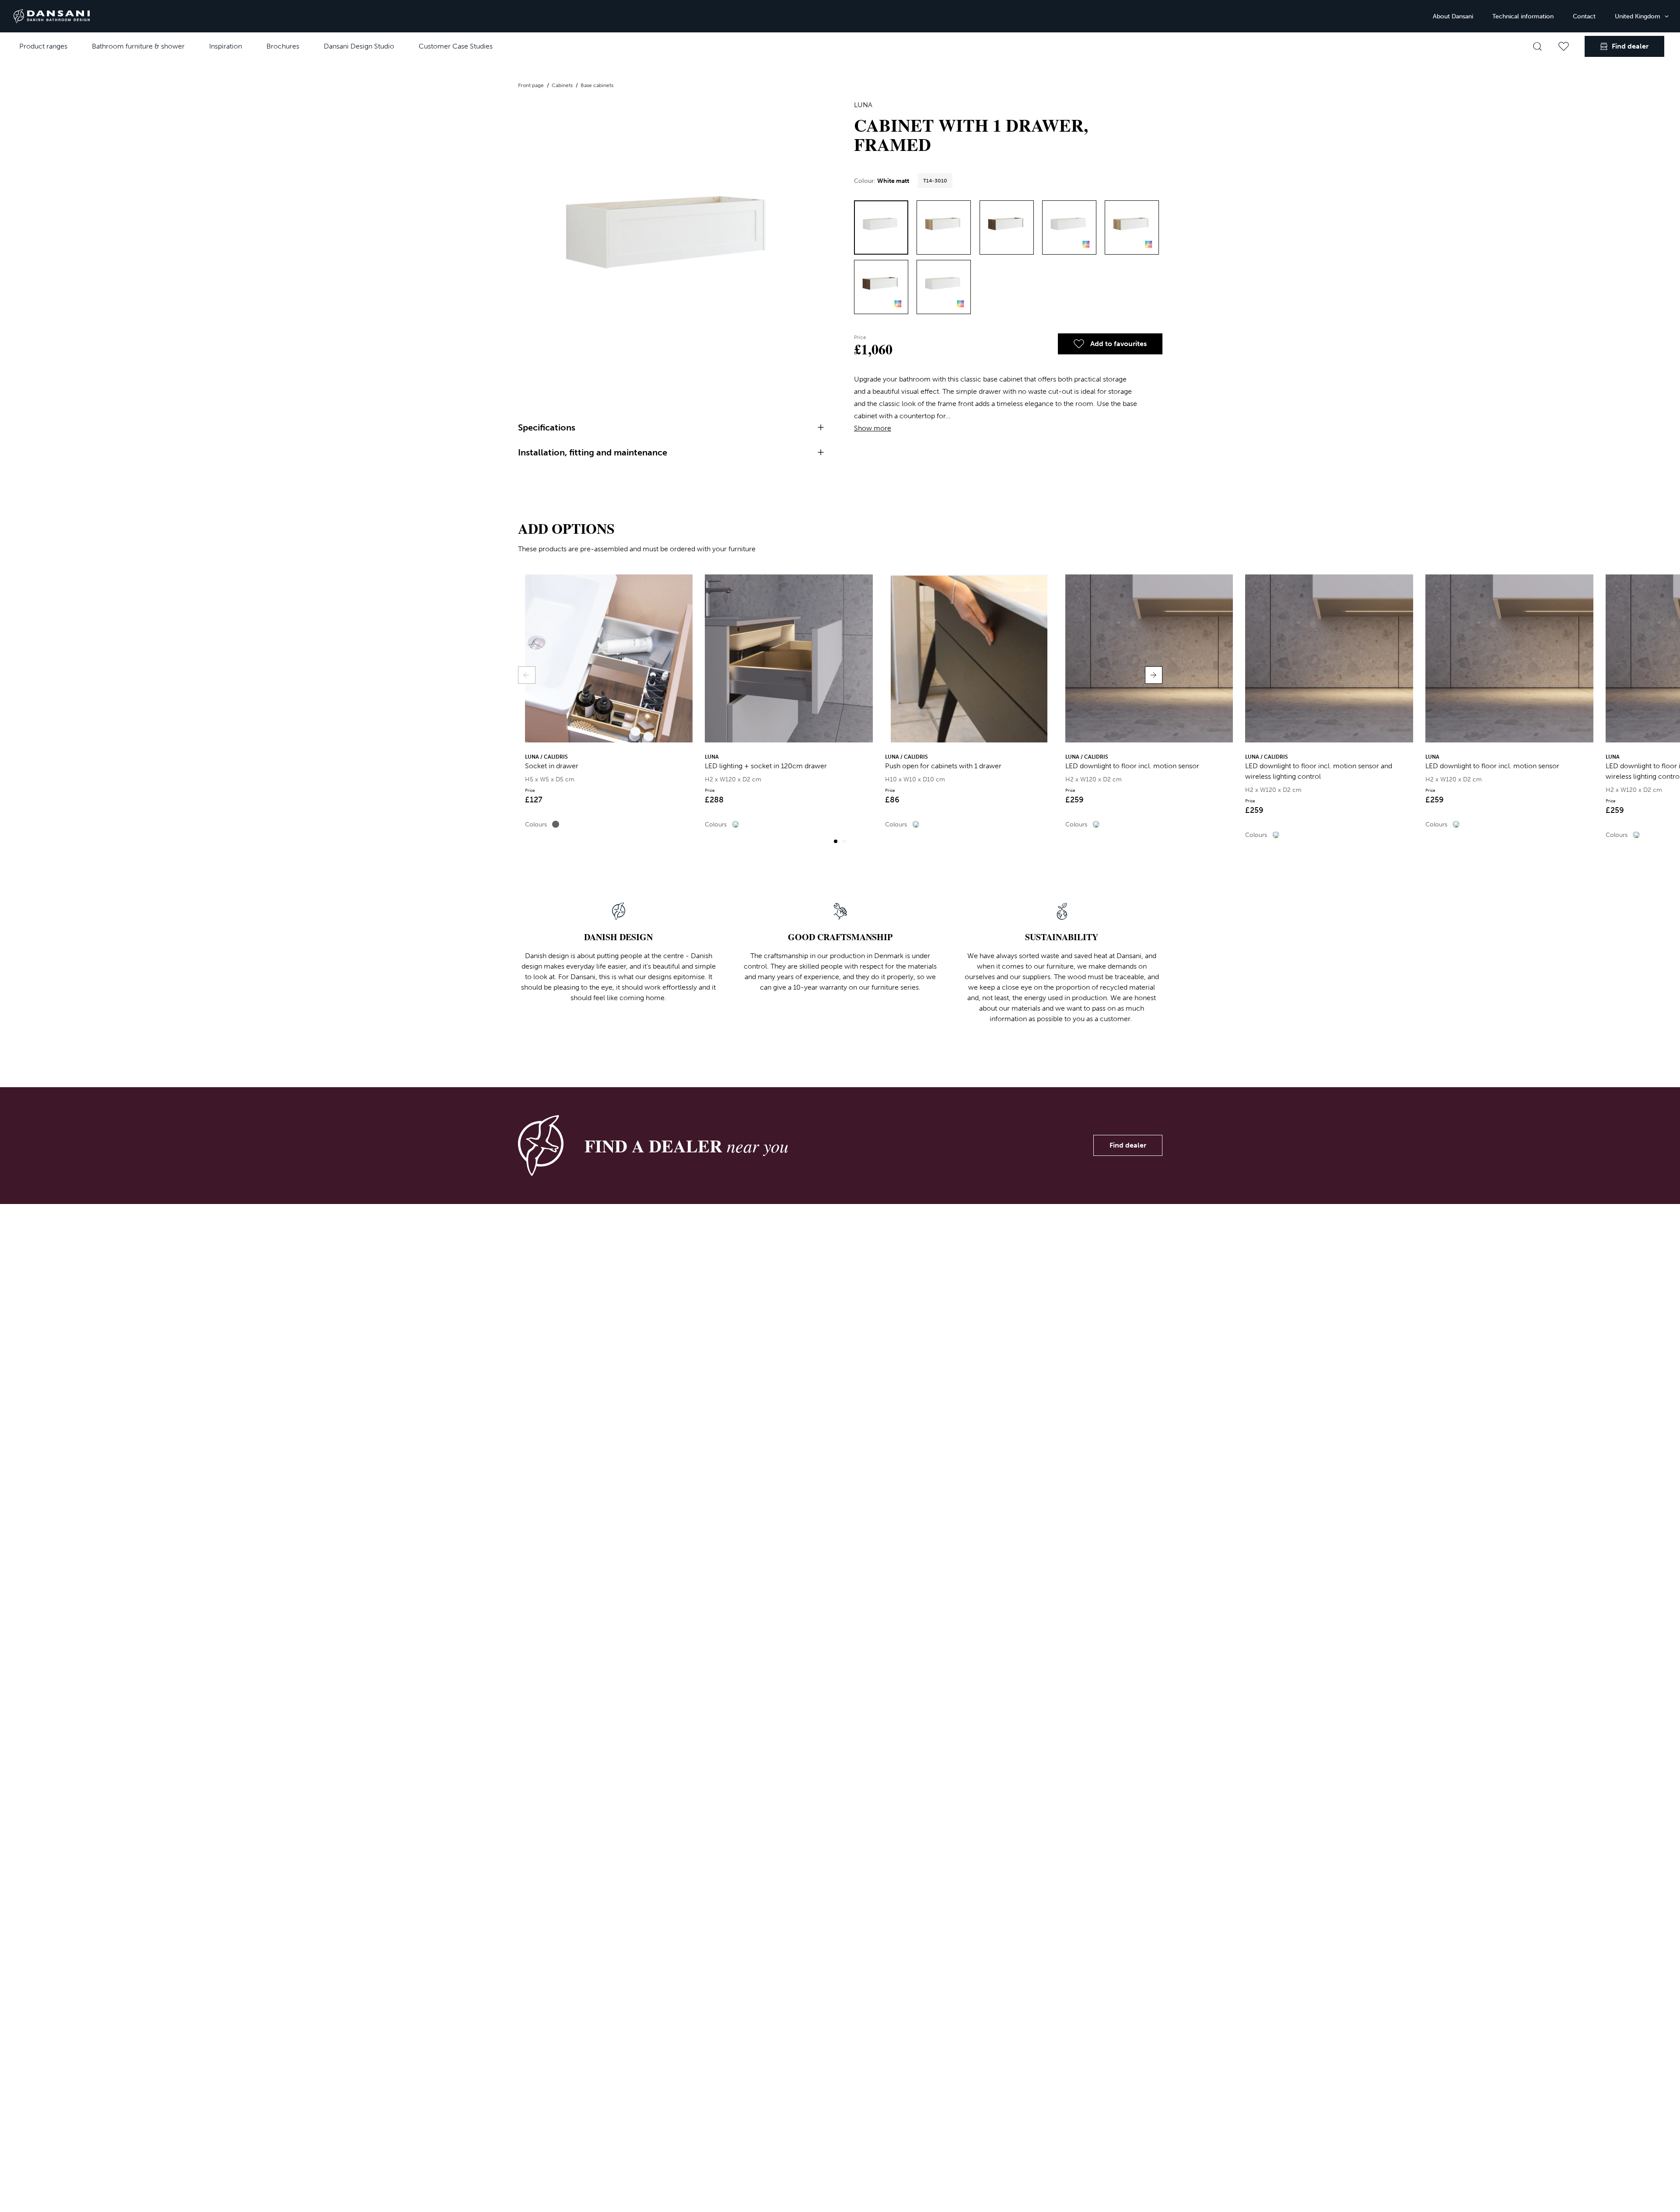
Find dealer (1128, 1145)
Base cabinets (597, 85)
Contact (1584, 16)
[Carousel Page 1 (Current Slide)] (836, 841)
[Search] (1537, 46)
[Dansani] (52, 16)
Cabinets (563, 85)
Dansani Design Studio (359, 46)
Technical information (1523, 16)
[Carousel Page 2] (844, 841)
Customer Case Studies (456, 46)
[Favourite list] (1564, 46)
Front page (532, 85)
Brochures (283, 46)
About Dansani (1453, 16)
